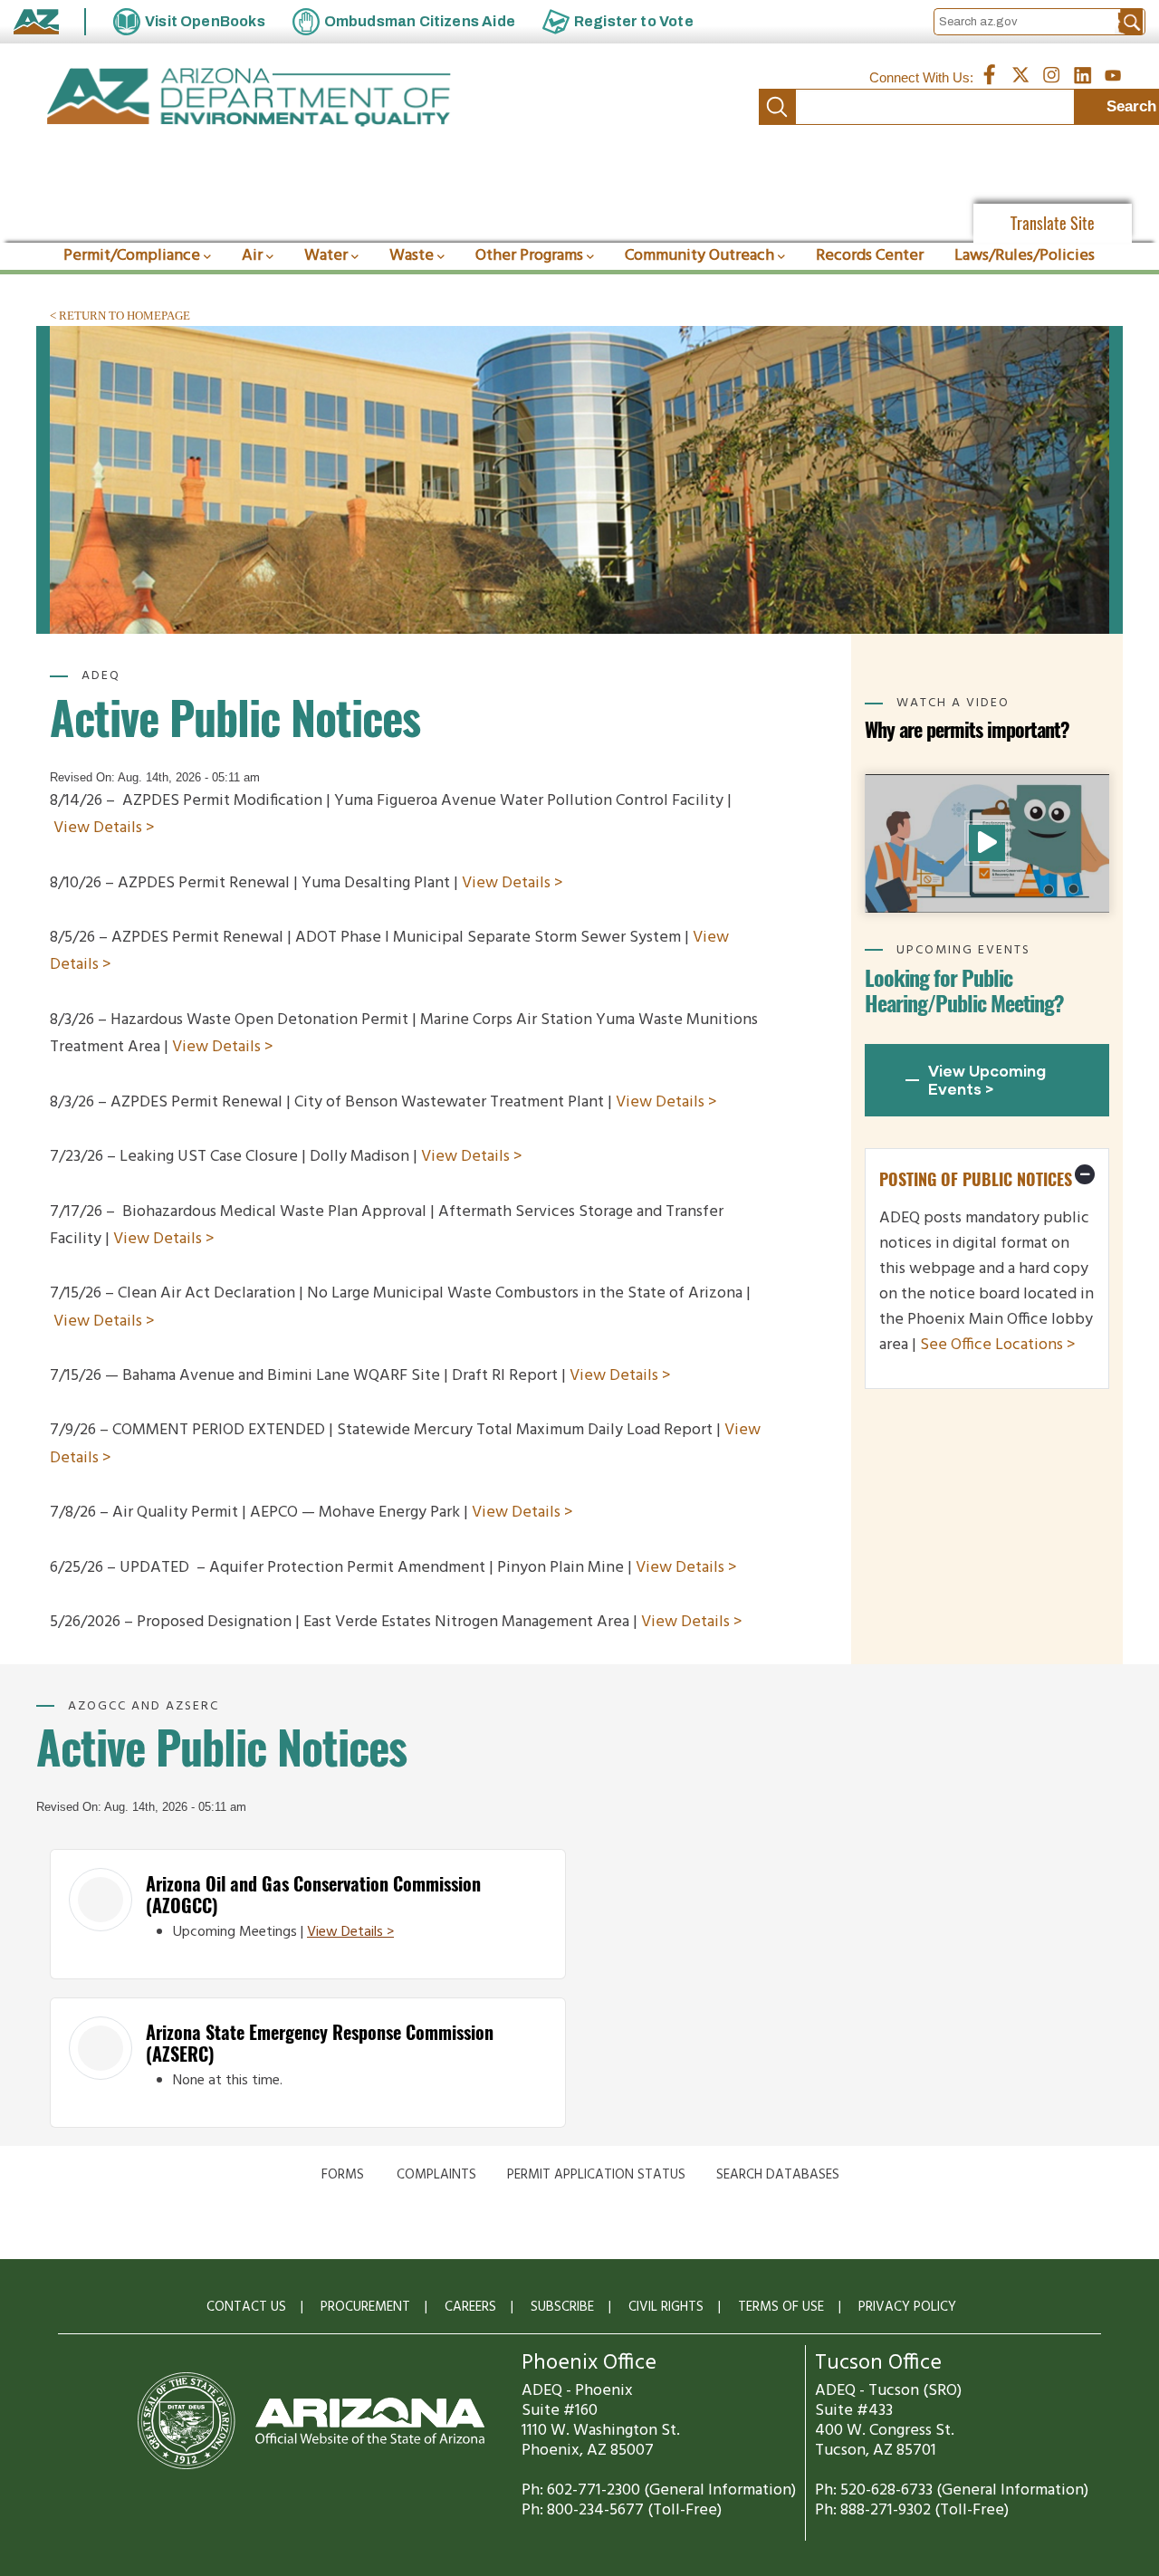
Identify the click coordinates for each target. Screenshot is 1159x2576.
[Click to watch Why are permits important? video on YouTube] (987, 843)
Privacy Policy (907, 2307)
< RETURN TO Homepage (120, 316)
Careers (470, 2307)
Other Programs (529, 256)
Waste (412, 256)
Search (777, 107)
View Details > (104, 828)
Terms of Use (781, 2307)
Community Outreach (699, 256)
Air (252, 256)
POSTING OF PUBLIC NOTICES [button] (976, 1179)
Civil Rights (666, 2307)
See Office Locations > (998, 1345)
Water (326, 256)
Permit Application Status (596, 2175)
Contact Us (246, 2307)
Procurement (365, 2307)
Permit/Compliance (132, 256)
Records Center (870, 256)
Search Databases (778, 2175)
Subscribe (562, 2307)
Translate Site (1053, 223)
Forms (343, 2175)
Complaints (436, 2175)
